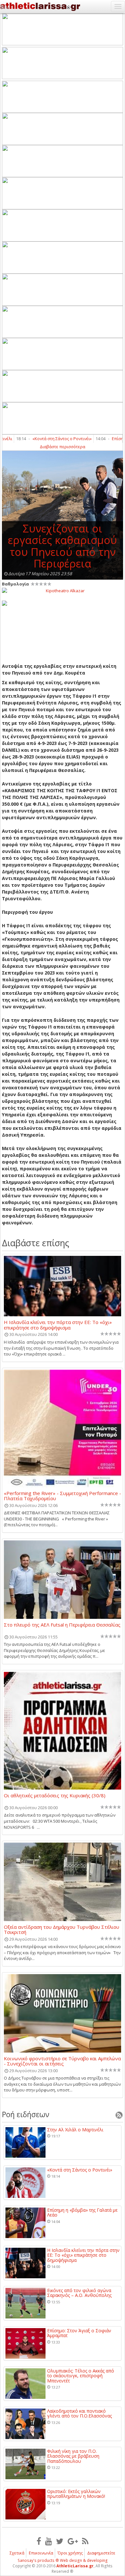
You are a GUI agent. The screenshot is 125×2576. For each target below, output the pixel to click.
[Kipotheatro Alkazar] (63, 590)
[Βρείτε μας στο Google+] (73, 2541)
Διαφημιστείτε (101, 2553)
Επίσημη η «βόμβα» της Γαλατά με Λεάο (82, 2213)
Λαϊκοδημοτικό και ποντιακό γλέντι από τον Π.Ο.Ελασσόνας (79, 2413)
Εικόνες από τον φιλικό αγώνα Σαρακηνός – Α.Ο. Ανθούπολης (79, 2293)
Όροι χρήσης (70, 2553)
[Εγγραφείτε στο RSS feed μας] (85, 2541)
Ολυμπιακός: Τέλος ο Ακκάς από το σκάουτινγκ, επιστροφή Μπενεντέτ (81, 2376)
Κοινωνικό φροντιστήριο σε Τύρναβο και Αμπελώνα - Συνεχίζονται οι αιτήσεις (62, 2061)
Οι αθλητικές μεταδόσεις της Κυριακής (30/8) (55, 1796)
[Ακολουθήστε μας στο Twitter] (60, 2541)
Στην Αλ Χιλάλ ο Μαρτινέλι (75, 2130)
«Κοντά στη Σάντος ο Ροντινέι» (52, 439)
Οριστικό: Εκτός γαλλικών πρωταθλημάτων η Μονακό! (76, 2494)
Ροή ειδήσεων (26, 2114)
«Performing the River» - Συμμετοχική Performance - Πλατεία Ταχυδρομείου (63, 1496)
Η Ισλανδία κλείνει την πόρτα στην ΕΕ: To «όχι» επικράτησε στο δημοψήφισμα (58, 1325)
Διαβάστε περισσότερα (63, 447)
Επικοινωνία (41, 2553)
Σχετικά (17, 2553)
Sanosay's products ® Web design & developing (63, 2560)
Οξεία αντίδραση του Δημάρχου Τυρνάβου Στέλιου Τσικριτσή (62, 1929)
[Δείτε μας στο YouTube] (49, 2541)
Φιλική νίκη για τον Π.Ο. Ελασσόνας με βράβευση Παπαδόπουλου (73, 2456)
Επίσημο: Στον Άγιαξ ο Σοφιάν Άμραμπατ (79, 2333)
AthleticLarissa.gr (75, 2566)
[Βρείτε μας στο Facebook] (39, 2541)
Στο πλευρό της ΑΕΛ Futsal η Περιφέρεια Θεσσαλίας (62, 1625)
